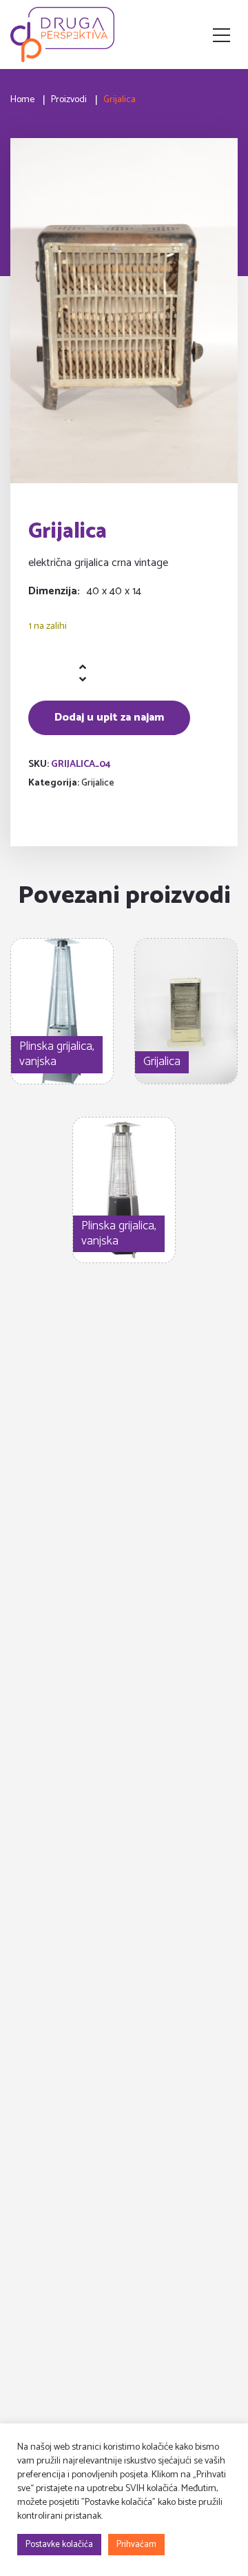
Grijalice (98, 783)
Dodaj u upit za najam (109, 718)
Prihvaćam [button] (136, 2545)
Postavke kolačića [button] (59, 2545)
